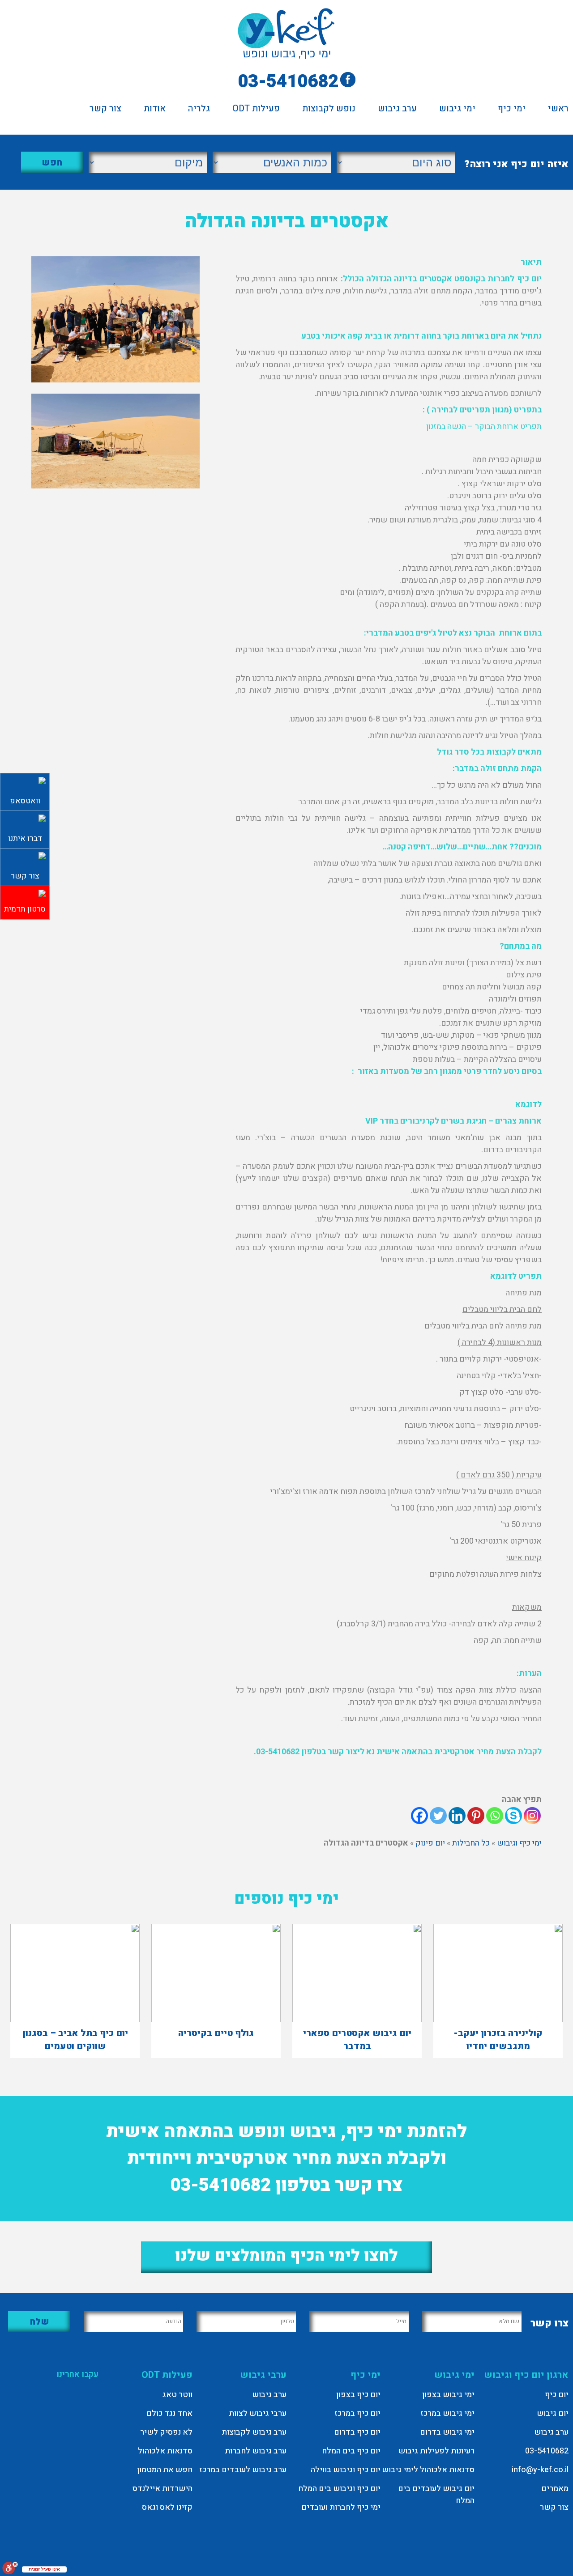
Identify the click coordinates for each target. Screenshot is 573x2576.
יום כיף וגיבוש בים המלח (339, 2489)
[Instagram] (532, 1816)
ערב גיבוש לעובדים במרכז (243, 2470)
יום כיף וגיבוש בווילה (346, 2470)
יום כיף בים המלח (351, 2451)
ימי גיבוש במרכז (447, 2413)
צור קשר (105, 110)
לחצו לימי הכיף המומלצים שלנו (286, 2256)
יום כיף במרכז (357, 2413)
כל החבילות (471, 1843)
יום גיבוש (553, 2413)
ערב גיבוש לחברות (256, 2451)
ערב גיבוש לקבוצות (254, 2432)
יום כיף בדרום (357, 2432)
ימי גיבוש (457, 110)
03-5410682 (288, 82)
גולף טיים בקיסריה (216, 2033)
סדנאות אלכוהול (165, 2451)
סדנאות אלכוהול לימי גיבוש (428, 2470)
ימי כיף (512, 110)
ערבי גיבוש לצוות (258, 2413)
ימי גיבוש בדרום (447, 2432)
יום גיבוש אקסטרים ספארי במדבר (357, 2040)
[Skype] (513, 1816)
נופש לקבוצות (329, 110)
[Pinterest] (476, 1816)
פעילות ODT (256, 110)
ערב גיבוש (397, 110)
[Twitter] (438, 1816)
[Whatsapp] (495, 1816)
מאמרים (555, 2489)
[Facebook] (419, 1816)
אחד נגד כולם (169, 2413)
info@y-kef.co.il (540, 2470)
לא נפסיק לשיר (166, 2432)
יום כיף (557, 2395)
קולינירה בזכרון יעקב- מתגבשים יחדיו (498, 2040)
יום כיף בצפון (358, 2395)
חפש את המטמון (165, 2470)
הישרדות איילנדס (162, 2489)
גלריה (199, 110)
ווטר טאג (177, 2395)
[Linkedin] (457, 1816)
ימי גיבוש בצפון (448, 2395)
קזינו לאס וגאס (167, 2507)
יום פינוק (430, 1843)
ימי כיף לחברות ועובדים (341, 2507)
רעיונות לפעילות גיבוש (436, 2451)
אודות (155, 110)
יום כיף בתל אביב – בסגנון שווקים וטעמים (75, 2040)
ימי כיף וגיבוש (519, 1843)
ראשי (558, 110)
